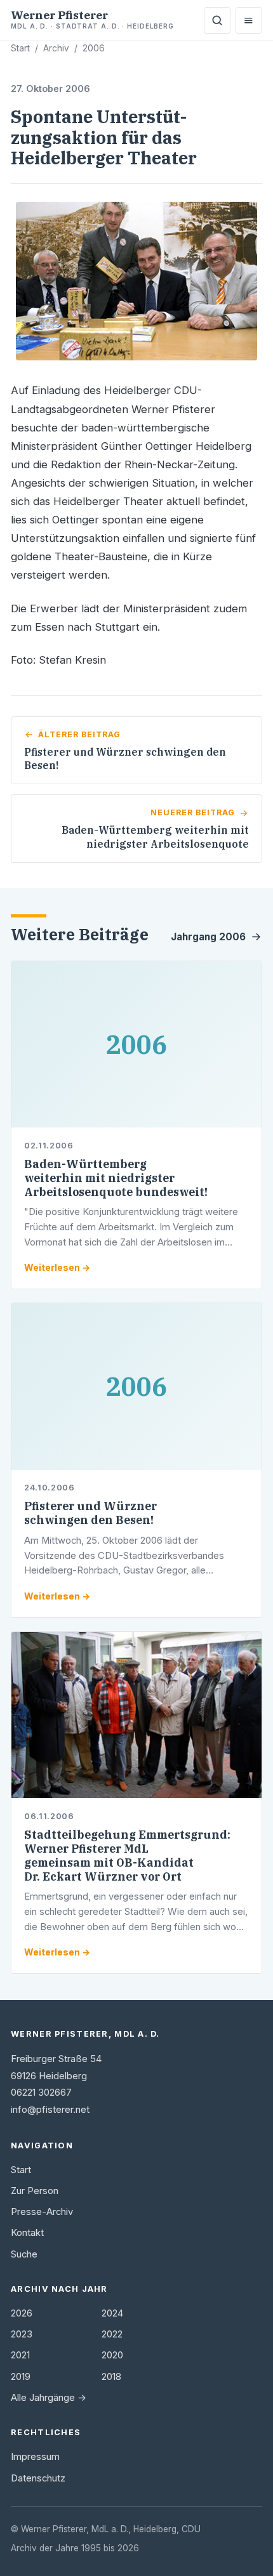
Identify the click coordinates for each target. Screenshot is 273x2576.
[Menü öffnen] (249, 20)
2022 (112, 2334)
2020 (112, 2355)
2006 (94, 48)
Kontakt (27, 2233)
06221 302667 (41, 2093)
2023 (22, 2334)
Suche (24, 2254)
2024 (112, 2313)
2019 (21, 2377)
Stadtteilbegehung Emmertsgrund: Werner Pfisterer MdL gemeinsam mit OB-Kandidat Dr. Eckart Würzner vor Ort (127, 1856)
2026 (22, 2313)
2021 (20, 2355)
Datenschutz (38, 2478)
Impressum (35, 2457)
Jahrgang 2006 (208, 937)
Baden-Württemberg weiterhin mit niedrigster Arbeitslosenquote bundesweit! (116, 1178)
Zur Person (35, 2191)
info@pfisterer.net (50, 2110)
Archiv (56, 48)
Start (20, 48)
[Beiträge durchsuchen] (217, 20)
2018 (111, 2377)
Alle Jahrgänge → (49, 2398)
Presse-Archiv (42, 2212)
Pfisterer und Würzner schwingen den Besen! (90, 1513)
